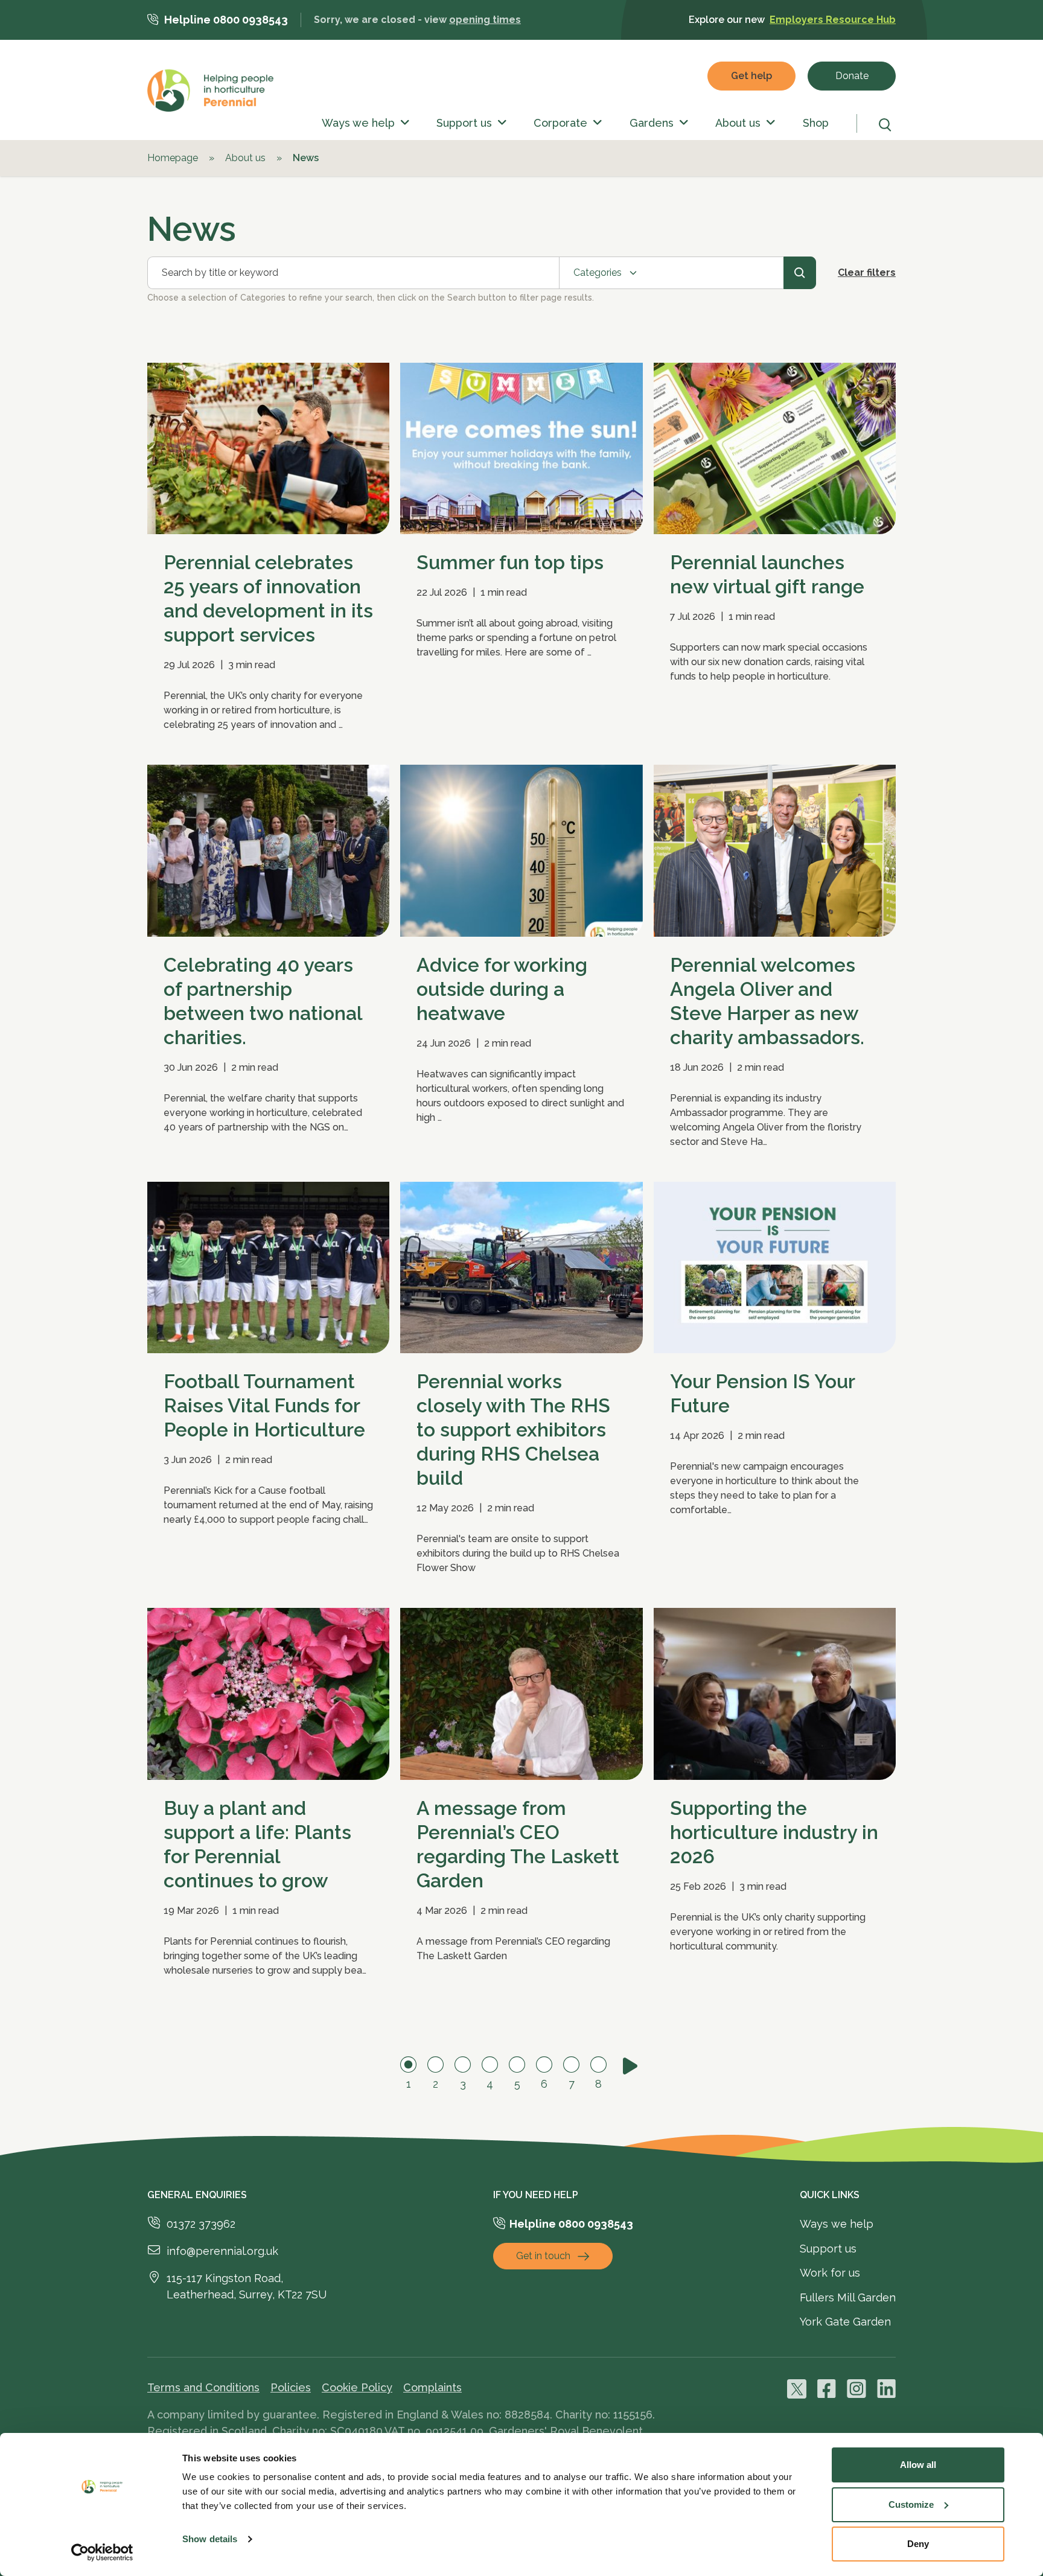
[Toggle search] (887, 125)
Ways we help (358, 123)
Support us (464, 123)
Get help (751, 76)
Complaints (432, 2387)
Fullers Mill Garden (848, 2297)
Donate (852, 76)
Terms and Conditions (203, 2387)
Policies (291, 2387)
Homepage (173, 158)
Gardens (652, 123)
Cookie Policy (357, 2387)
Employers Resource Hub (833, 20)
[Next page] (630, 2066)
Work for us (830, 2273)
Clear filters (867, 273)
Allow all (918, 2465)
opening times (485, 20)
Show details (210, 2539)
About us (738, 123)
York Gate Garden (845, 2322)
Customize (911, 2504)
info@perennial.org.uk (222, 2251)
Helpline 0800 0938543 (226, 20)
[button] (402, 123)
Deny (918, 2544)
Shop (816, 123)
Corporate (560, 123)
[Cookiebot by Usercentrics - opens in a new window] (102, 2552)
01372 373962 (201, 2224)
